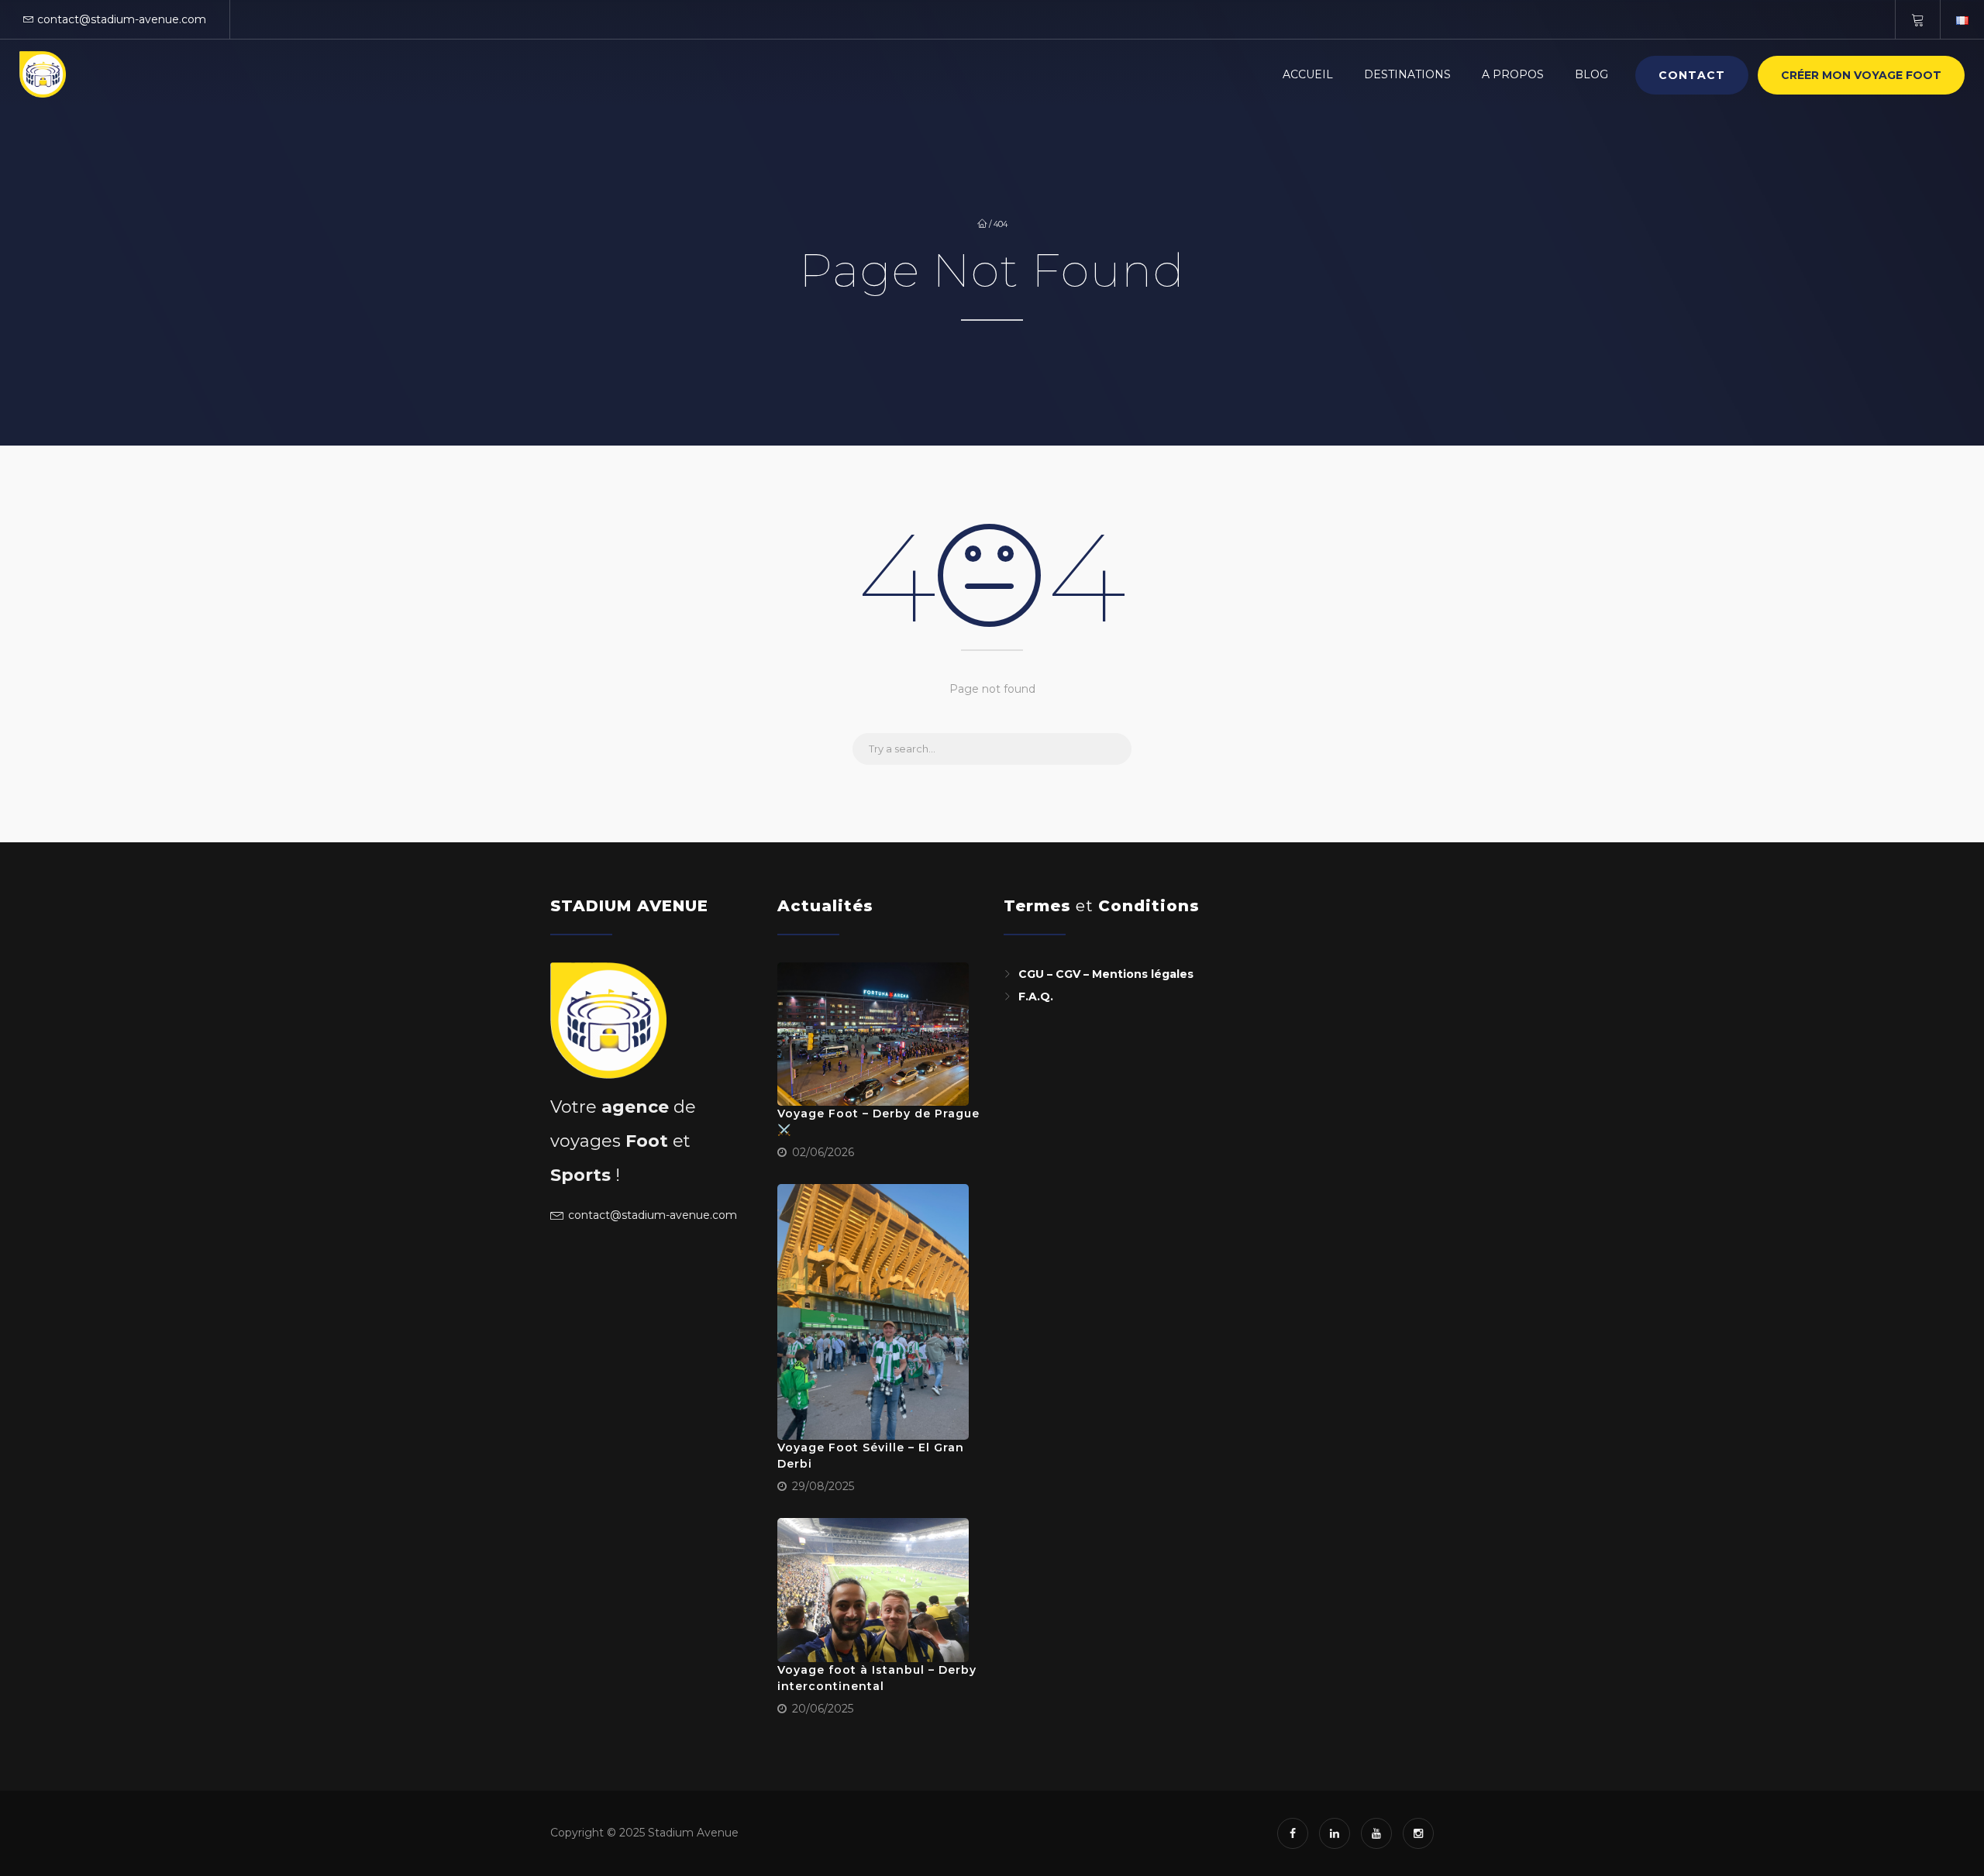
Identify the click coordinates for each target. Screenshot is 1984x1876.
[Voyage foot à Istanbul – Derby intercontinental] (873, 1590)
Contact (1692, 75)
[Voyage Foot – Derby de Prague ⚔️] (873, 1034)
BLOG (1591, 74)
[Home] (43, 74)
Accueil (1308, 74)
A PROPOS (1513, 74)
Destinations (1407, 74)
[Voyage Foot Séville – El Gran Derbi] (873, 1312)
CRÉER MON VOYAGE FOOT (1861, 75)
